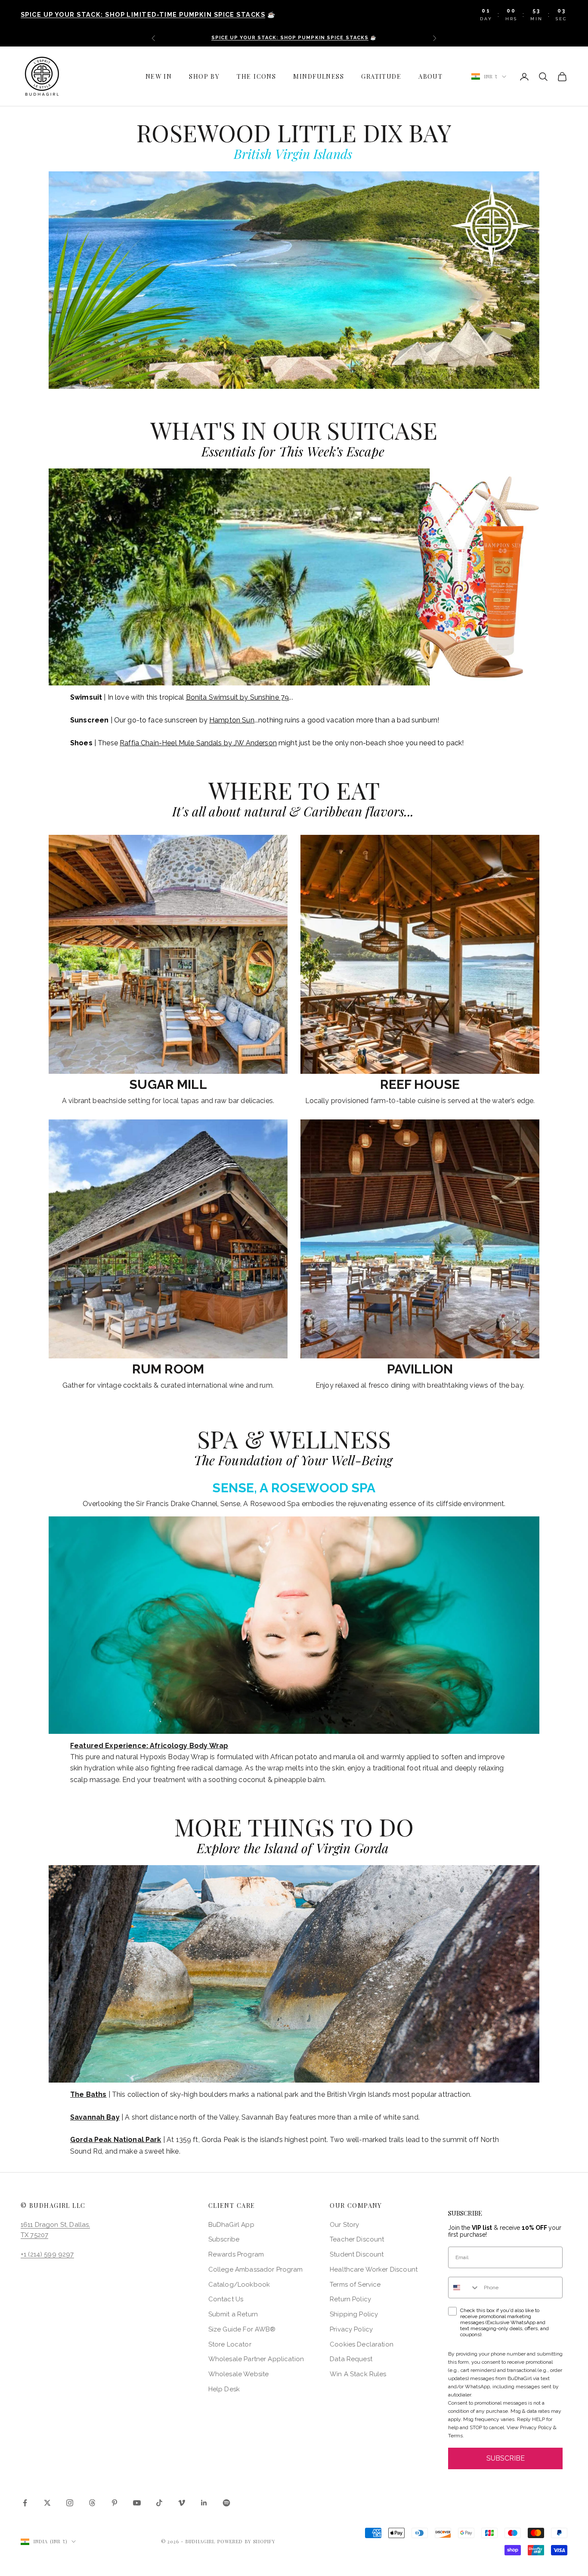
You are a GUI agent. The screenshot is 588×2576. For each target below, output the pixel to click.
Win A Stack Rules (358, 2374)
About (430, 76)
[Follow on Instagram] (70, 2503)
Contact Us (226, 2299)
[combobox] (464, 2288)
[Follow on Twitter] (47, 2503)
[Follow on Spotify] (226, 2503)
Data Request (351, 2359)
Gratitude (381, 76)
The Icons (256, 76)
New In (159, 76)
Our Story (344, 2225)
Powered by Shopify (247, 2541)
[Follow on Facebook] (25, 2503)
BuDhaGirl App (231, 2225)
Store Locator (230, 2344)
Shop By (204, 76)
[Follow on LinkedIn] (204, 2503)
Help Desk (224, 2389)
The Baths (88, 2094)
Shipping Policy (354, 2314)
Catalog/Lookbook (239, 2285)
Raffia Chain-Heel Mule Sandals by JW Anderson (198, 743)
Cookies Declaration (362, 2344)
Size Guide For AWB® (242, 2329)
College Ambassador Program (256, 2269)
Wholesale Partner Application (256, 2359)
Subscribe (224, 2239)
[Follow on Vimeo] (182, 2503)
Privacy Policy (351, 2329)
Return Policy (350, 2299)
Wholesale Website (239, 2374)
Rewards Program (236, 2254)
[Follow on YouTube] (137, 2503)
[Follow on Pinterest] (115, 2503)
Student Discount (357, 2254)
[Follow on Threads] (92, 2503)
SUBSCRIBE (506, 2458)
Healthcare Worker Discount (374, 2269)
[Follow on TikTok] (159, 2503)
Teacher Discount (357, 2239)
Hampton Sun (232, 720)
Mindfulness (319, 76)
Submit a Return (233, 2314)
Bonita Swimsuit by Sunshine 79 (238, 697)
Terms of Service (355, 2285)
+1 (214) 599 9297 (47, 2254)
